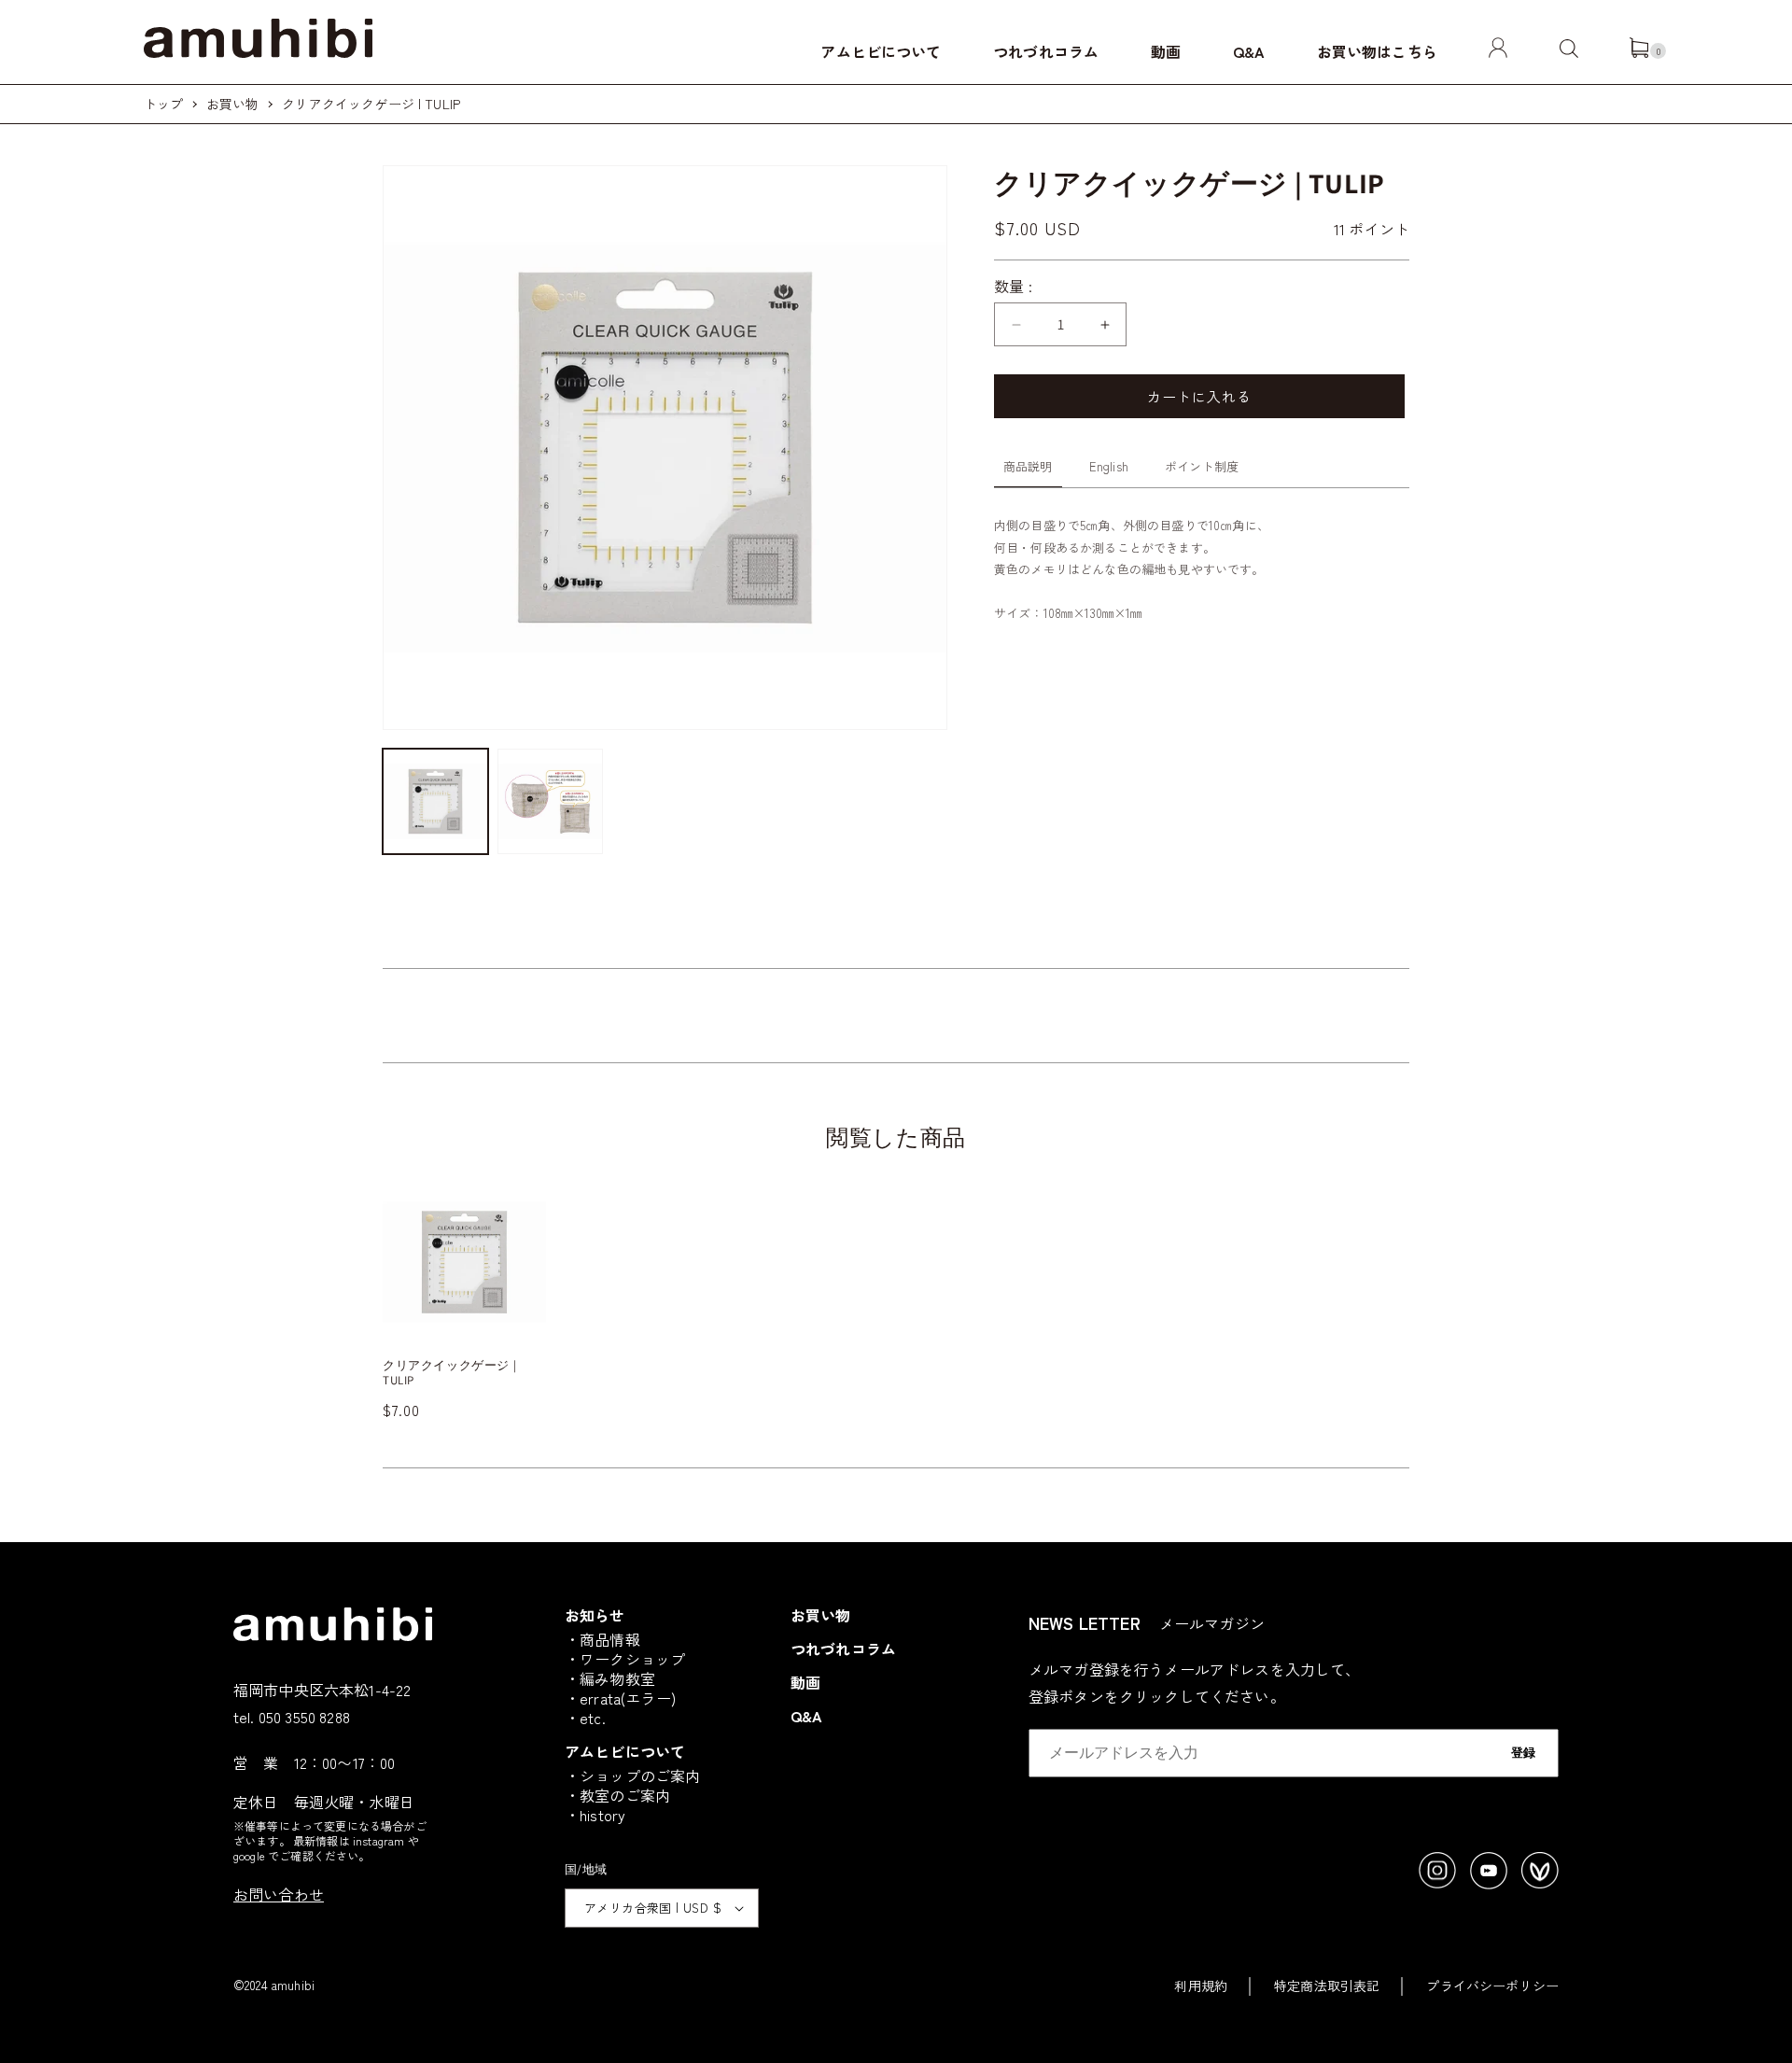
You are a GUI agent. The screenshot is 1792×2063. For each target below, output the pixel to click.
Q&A (1249, 51)
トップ (163, 104)
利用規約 (1201, 1986)
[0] (1639, 51)
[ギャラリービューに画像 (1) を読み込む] (435, 801)
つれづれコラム (1046, 51)
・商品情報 (602, 1639)
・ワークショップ (625, 1659)
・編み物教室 (610, 1678)
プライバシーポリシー (1492, 1986)
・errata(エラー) (620, 1698)
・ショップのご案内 (632, 1775)
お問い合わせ (279, 1894)
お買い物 (233, 104)
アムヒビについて (881, 51)
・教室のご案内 (617, 1795)
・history (595, 1815)
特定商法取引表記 (1327, 1986)
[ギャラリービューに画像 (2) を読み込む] (550, 801)
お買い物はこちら (1377, 51)
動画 (1166, 51)
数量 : (1014, 286)
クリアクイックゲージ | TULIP (371, 104)
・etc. (585, 1718)
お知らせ (595, 1615)
